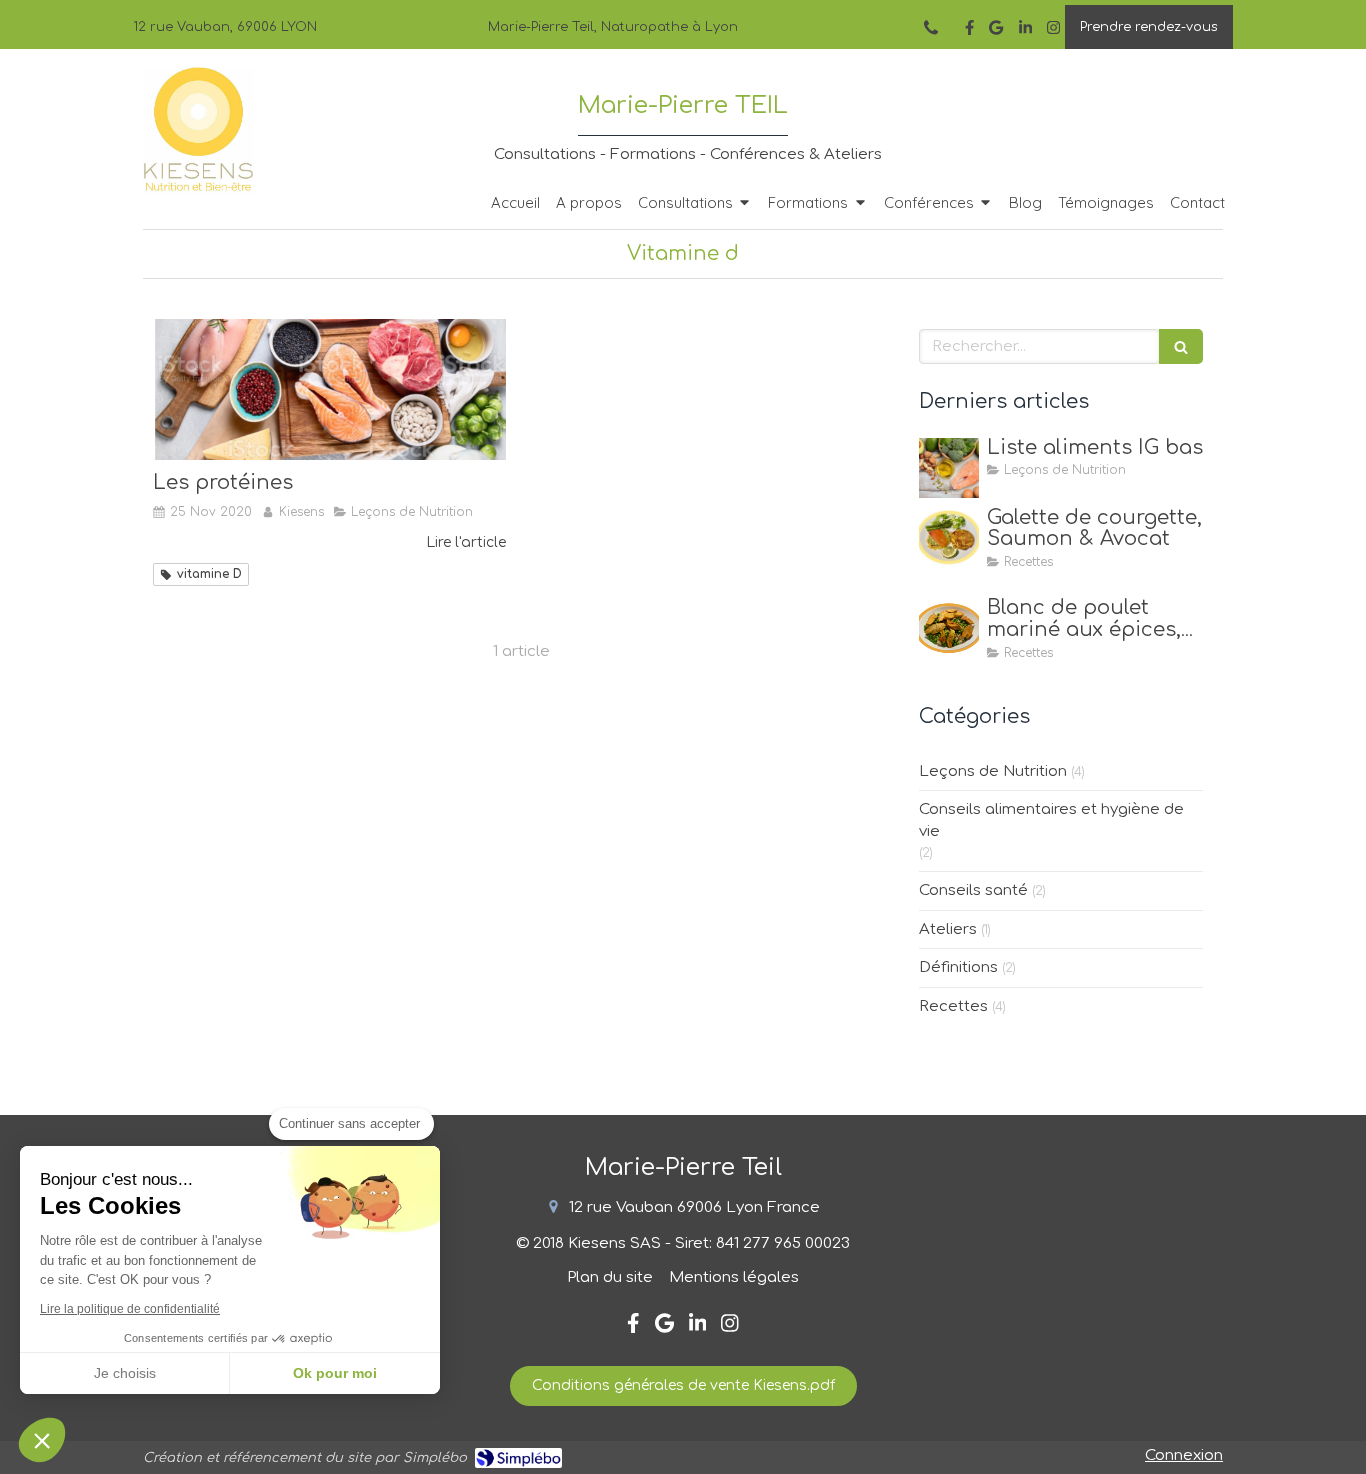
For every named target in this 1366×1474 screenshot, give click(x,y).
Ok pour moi (335, 1373)
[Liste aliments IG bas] (949, 468)
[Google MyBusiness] (996, 31)
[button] (42, 1440)
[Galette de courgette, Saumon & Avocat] (949, 538)
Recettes (953, 1006)
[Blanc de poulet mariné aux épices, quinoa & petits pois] (949, 628)
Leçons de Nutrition (993, 771)
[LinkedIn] (1025, 31)
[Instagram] (1053, 31)
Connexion (1184, 1455)
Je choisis (125, 1373)
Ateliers (948, 929)
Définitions (958, 967)
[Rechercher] (1181, 346)
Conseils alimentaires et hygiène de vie (1051, 820)
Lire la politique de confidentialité (130, 1309)
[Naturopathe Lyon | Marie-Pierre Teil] (198, 131)
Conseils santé (973, 890)
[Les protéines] (329, 389)
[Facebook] (969, 31)
